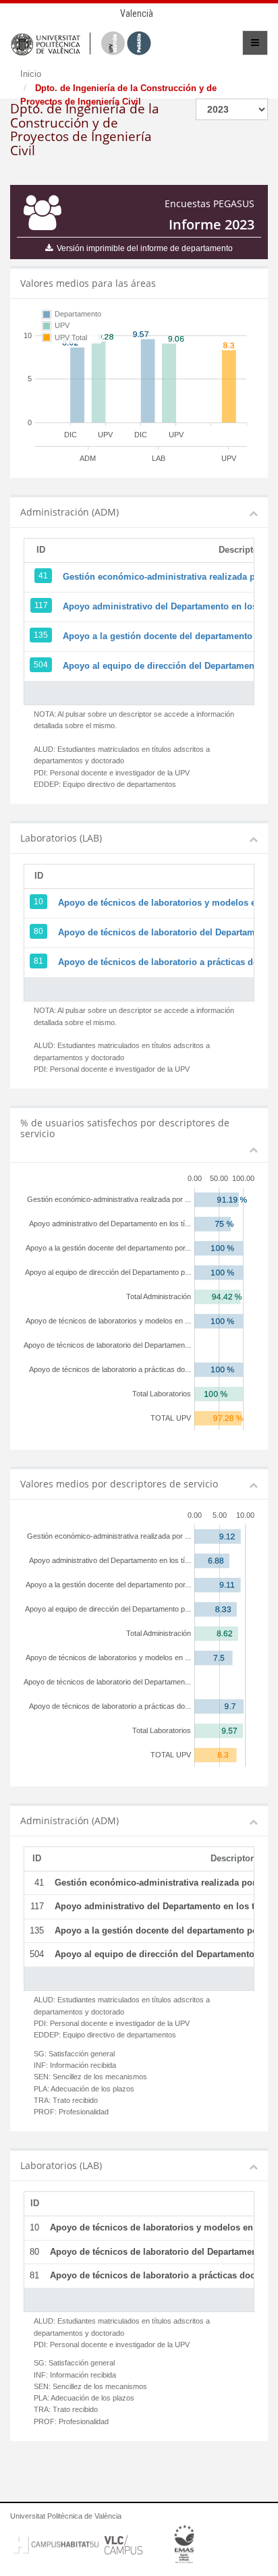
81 (38, 961)
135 (41, 635)
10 (38, 902)
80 (38, 931)
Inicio (31, 74)
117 (41, 605)
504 (41, 665)
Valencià (137, 13)
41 (43, 576)
